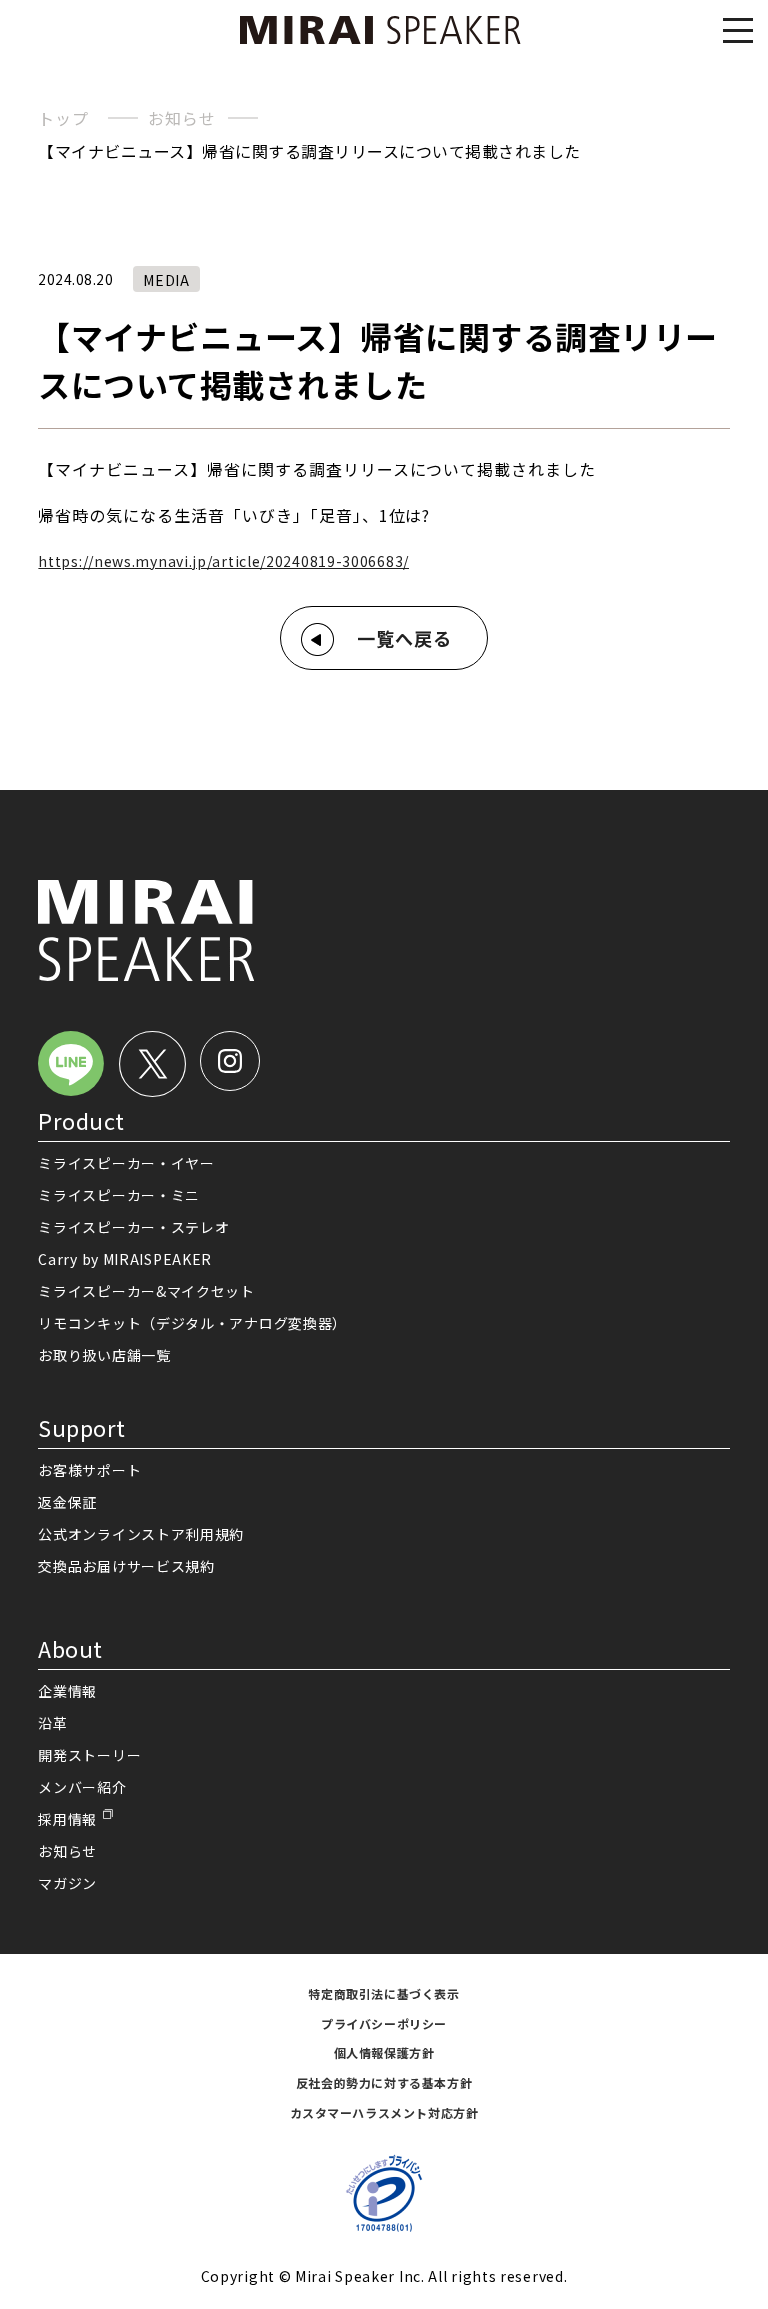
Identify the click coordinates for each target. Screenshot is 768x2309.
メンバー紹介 (82, 1787)
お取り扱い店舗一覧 (104, 1355)
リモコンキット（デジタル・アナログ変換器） (192, 1323)
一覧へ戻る (404, 638)
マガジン (67, 1883)
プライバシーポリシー (384, 2023)
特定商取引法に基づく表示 (383, 1993)
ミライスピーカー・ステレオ (133, 1227)
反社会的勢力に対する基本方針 (384, 2082)
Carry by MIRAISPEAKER (125, 1259)
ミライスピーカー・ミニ (119, 1195)
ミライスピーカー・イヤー (126, 1163)
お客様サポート (89, 1470)
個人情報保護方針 (384, 2052)
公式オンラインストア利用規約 (141, 1534)
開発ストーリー (89, 1755)
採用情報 (67, 1819)
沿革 (52, 1723)
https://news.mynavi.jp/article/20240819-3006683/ (223, 561)
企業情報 (67, 1691)
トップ (63, 118)
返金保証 (67, 1502)
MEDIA (166, 280)
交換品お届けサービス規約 (126, 1566)
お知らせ (181, 118)
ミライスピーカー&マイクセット (146, 1291)
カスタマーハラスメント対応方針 (384, 2112)
